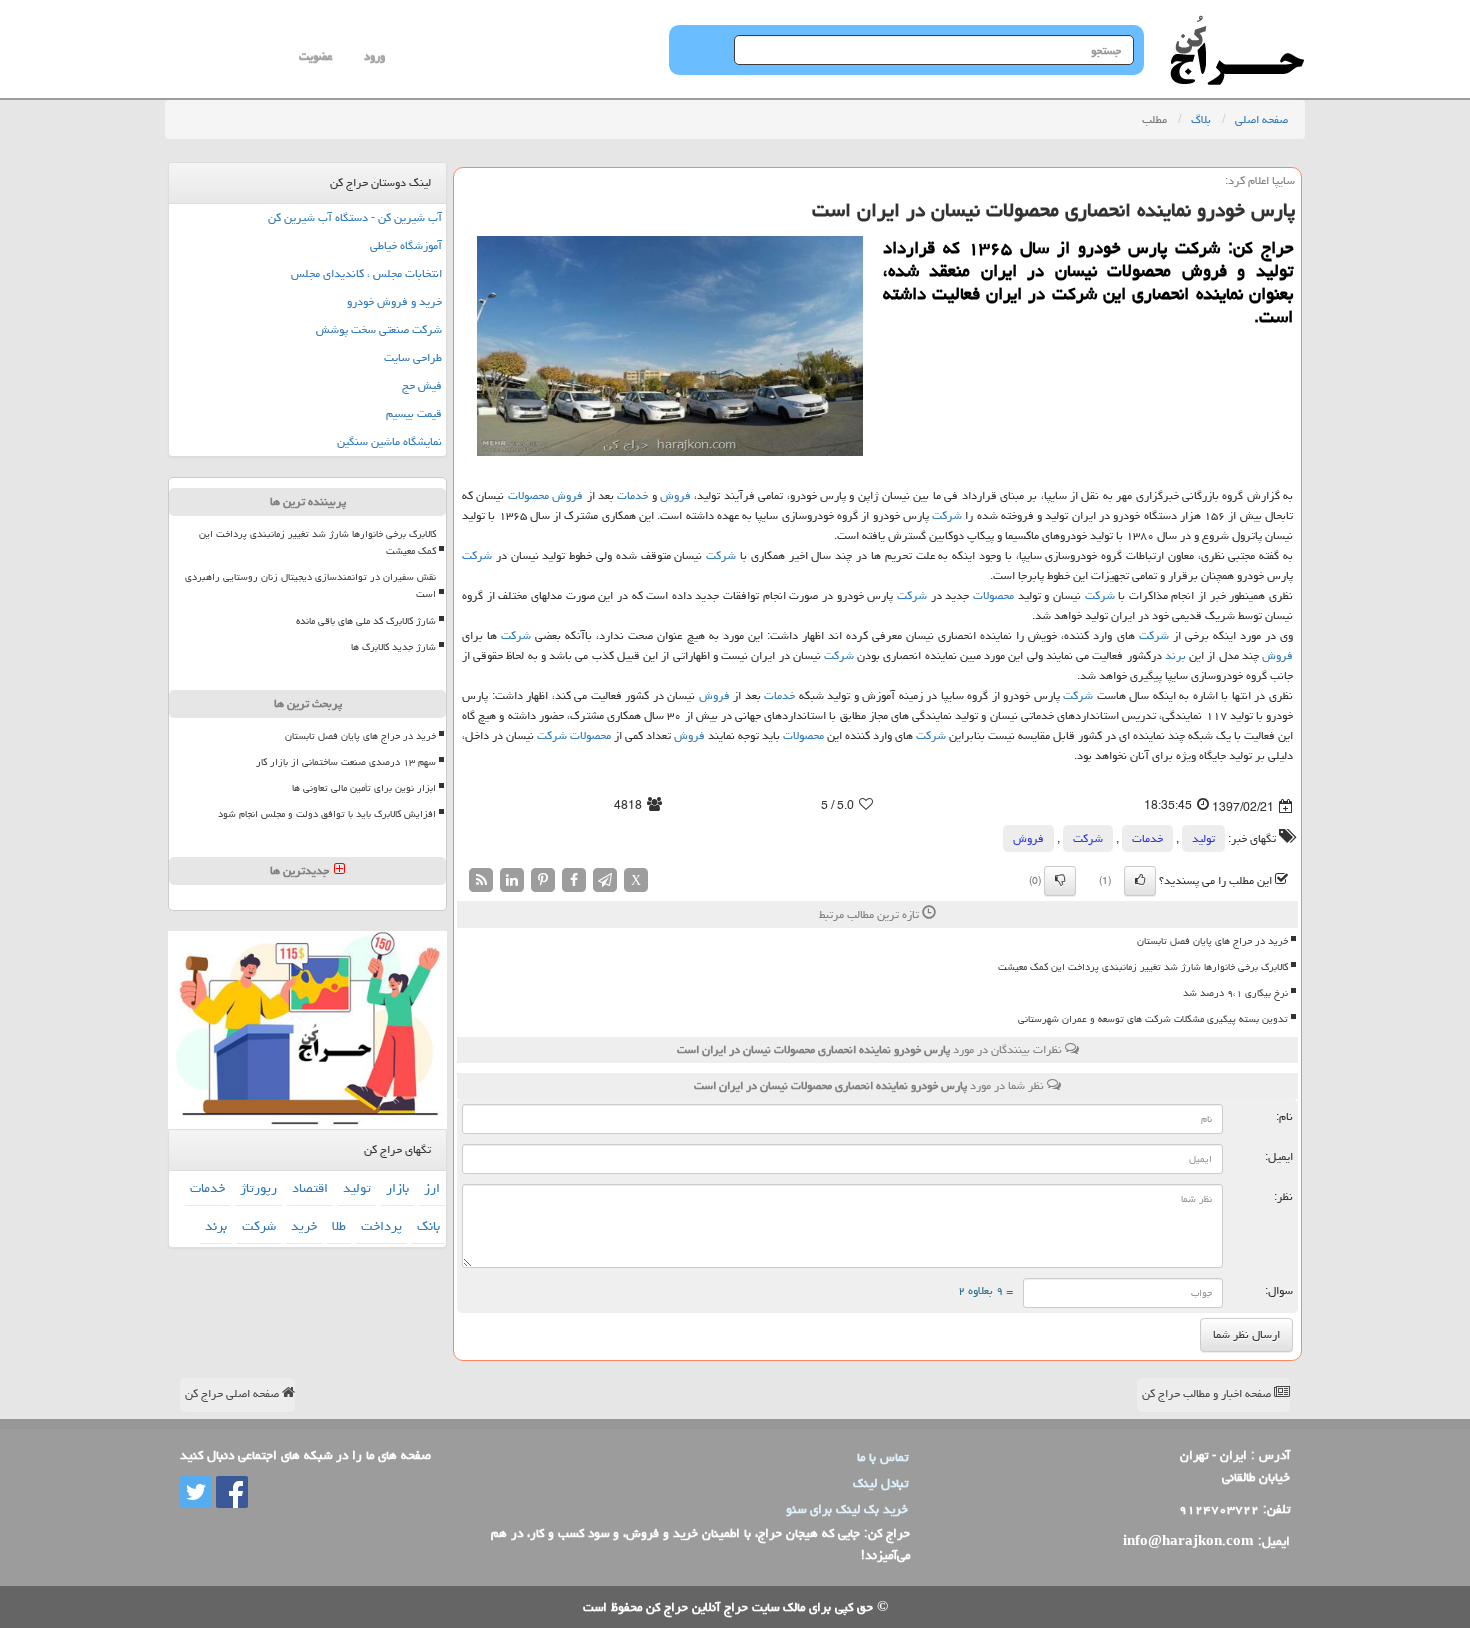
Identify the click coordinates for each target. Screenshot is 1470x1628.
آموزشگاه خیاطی (406, 245)
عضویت (315, 56)
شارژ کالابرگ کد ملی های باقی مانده (366, 621)
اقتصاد (310, 1188)
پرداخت (381, 1226)
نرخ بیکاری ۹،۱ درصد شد (1235, 993)
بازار (397, 1188)
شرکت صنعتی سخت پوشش (379, 329)
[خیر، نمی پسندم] (1060, 881)
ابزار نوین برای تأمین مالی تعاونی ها (364, 788)
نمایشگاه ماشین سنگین (389, 441)
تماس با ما (882, 1457)
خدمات (632, 495)
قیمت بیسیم (414, 413)
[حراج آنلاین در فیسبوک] (230, 1493)
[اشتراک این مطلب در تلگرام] (605, 880)
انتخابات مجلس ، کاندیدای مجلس (366, 273)
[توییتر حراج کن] (196, 1493)
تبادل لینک (880, 1483)
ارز (432, 1188)
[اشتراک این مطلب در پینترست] (543, 880)
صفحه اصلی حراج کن (233, 1393)
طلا (339, 1226)
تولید (1203, 838)
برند (1175, 655)
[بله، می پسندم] (1140, 881)
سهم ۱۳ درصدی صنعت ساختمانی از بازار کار (346, 762)
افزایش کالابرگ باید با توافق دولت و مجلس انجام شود (327, 814)
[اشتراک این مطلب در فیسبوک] (574, 880)
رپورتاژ (258, 1188)
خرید (304, 1226)
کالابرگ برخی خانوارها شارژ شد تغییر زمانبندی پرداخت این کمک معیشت (1143, 967)
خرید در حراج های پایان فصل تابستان (1212, 941)
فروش (675, 495)
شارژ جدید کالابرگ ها (393, 647)
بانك (428, 1226)
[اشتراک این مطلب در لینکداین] (512, 880)
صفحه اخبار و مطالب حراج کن (1208, 1393)
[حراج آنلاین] (1237, 25)
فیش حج (422, 385)
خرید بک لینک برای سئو (847, 1509)
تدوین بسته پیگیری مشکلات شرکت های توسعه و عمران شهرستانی (1153, 1019)
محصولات (528, 495)
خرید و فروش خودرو (394, 301)
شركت (947, 515)
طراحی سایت (413, 357)
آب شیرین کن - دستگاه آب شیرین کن (355, 217)
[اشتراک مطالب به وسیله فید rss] (481, 880)
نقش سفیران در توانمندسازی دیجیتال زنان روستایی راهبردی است (310, 585)
